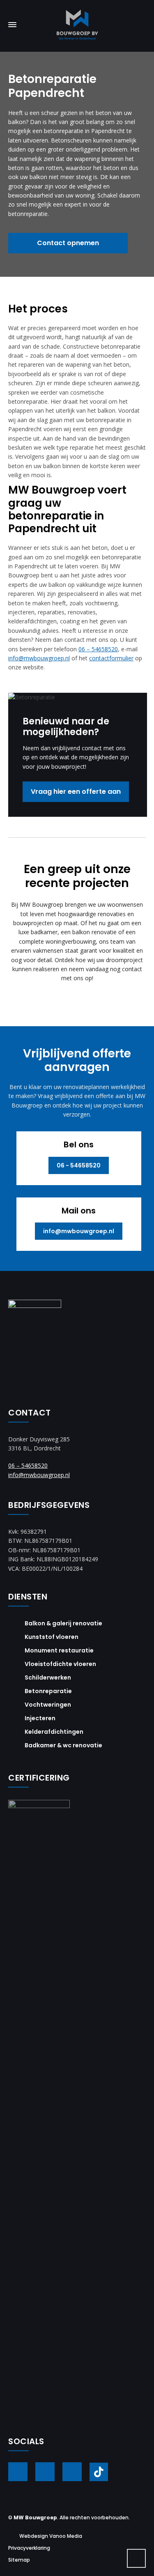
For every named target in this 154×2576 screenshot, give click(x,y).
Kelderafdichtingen (54, 1732)
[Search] (140, 24)
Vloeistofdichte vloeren (60, 1664)
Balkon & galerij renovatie (63, 1623)
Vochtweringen (48, 1705)
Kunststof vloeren (52, 1637)
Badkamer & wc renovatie (63, 1745)
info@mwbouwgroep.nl (39, 658)
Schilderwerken (48, 1678)
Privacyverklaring (29, 2548)
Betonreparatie (48, 1691)
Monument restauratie (59, 1650)
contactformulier (111, 658)
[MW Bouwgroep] (77, 25)
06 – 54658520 (98, 649)
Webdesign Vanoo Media (51, 2536)
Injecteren (40, 1718)
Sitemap (19, 2560)
